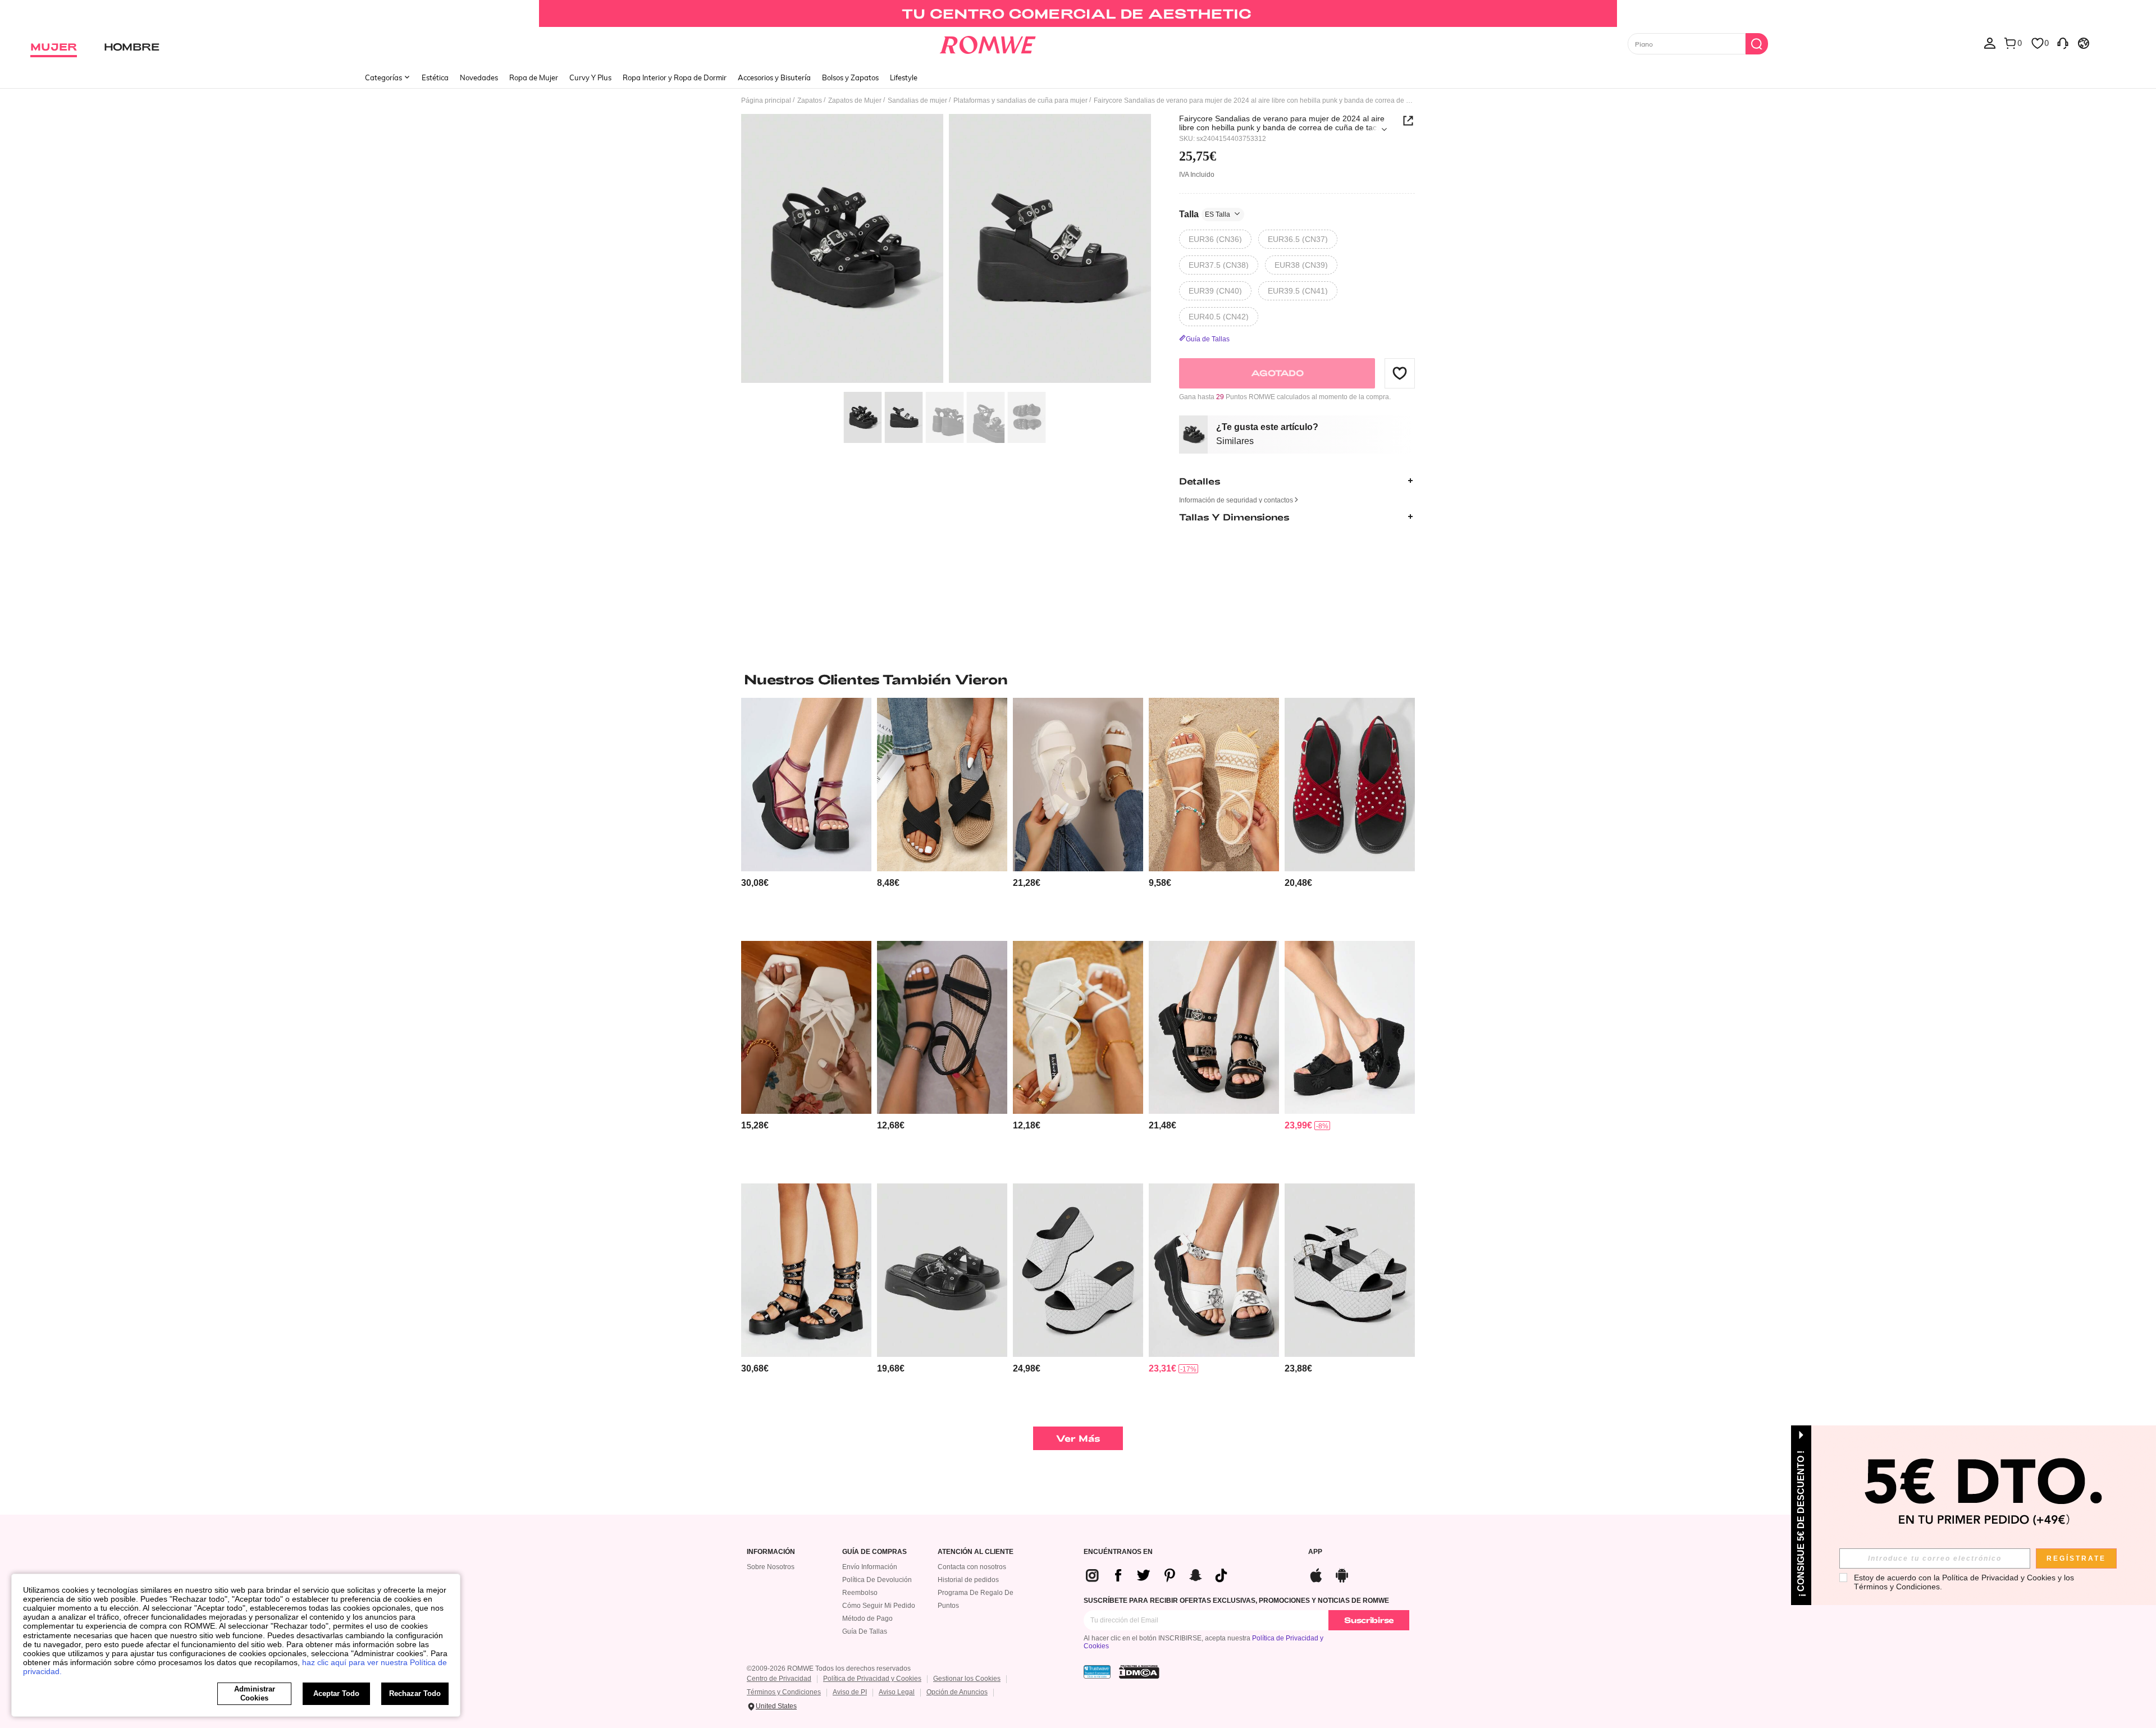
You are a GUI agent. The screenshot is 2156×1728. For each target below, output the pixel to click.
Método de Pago (867, 1619)
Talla (1205, 214)
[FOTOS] (946, 250)
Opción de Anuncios (957, 1692)
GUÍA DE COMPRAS (874, 1552)
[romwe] (988, 43)
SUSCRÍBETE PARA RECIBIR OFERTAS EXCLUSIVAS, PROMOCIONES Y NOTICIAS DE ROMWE (1236, 1601)
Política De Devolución (877, 1580)
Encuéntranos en (1118, 1552)
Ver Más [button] (1078, 1438)
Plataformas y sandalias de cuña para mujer (1020, 100)
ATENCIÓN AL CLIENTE (976, 1552)
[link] (1078, 13)
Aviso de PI (850, 1692)
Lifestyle (904, 77)
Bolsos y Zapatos (850, 77)
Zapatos (810, 100)
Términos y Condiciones (784, 1692)
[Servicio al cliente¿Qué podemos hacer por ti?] (2063, 43)
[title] (1078, 679)
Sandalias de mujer (917, 100)
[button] (1400, 373)
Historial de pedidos (968, 1580)
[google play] (1342, 1574)
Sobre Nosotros (771, 1567)
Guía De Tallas (865, 1631)
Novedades (479, 77)
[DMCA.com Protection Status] (1139, 1672)
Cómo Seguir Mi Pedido (879, 1606)
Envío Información (870, 1567)
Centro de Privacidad (779, 1679)
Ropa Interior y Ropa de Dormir (675, 77)
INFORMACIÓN (771, 1552)
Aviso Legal (897, 1692)
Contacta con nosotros (972, 1567)
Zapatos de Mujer (855, 100)
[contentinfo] (755, 883)
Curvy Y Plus (590, 77)
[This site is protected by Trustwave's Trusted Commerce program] (1097, 1672)
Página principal (766, 100)
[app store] (1316, 1574)
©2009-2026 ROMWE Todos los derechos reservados (829, 1668)
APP (1315, 1552)
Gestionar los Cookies (967, 1679)
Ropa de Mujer (534, 77)
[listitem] (806, 815)
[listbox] (1990, 43)
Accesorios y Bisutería (774, 77)
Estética (435, 77)
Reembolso (860, 1593)
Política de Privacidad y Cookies (872, 1679)
